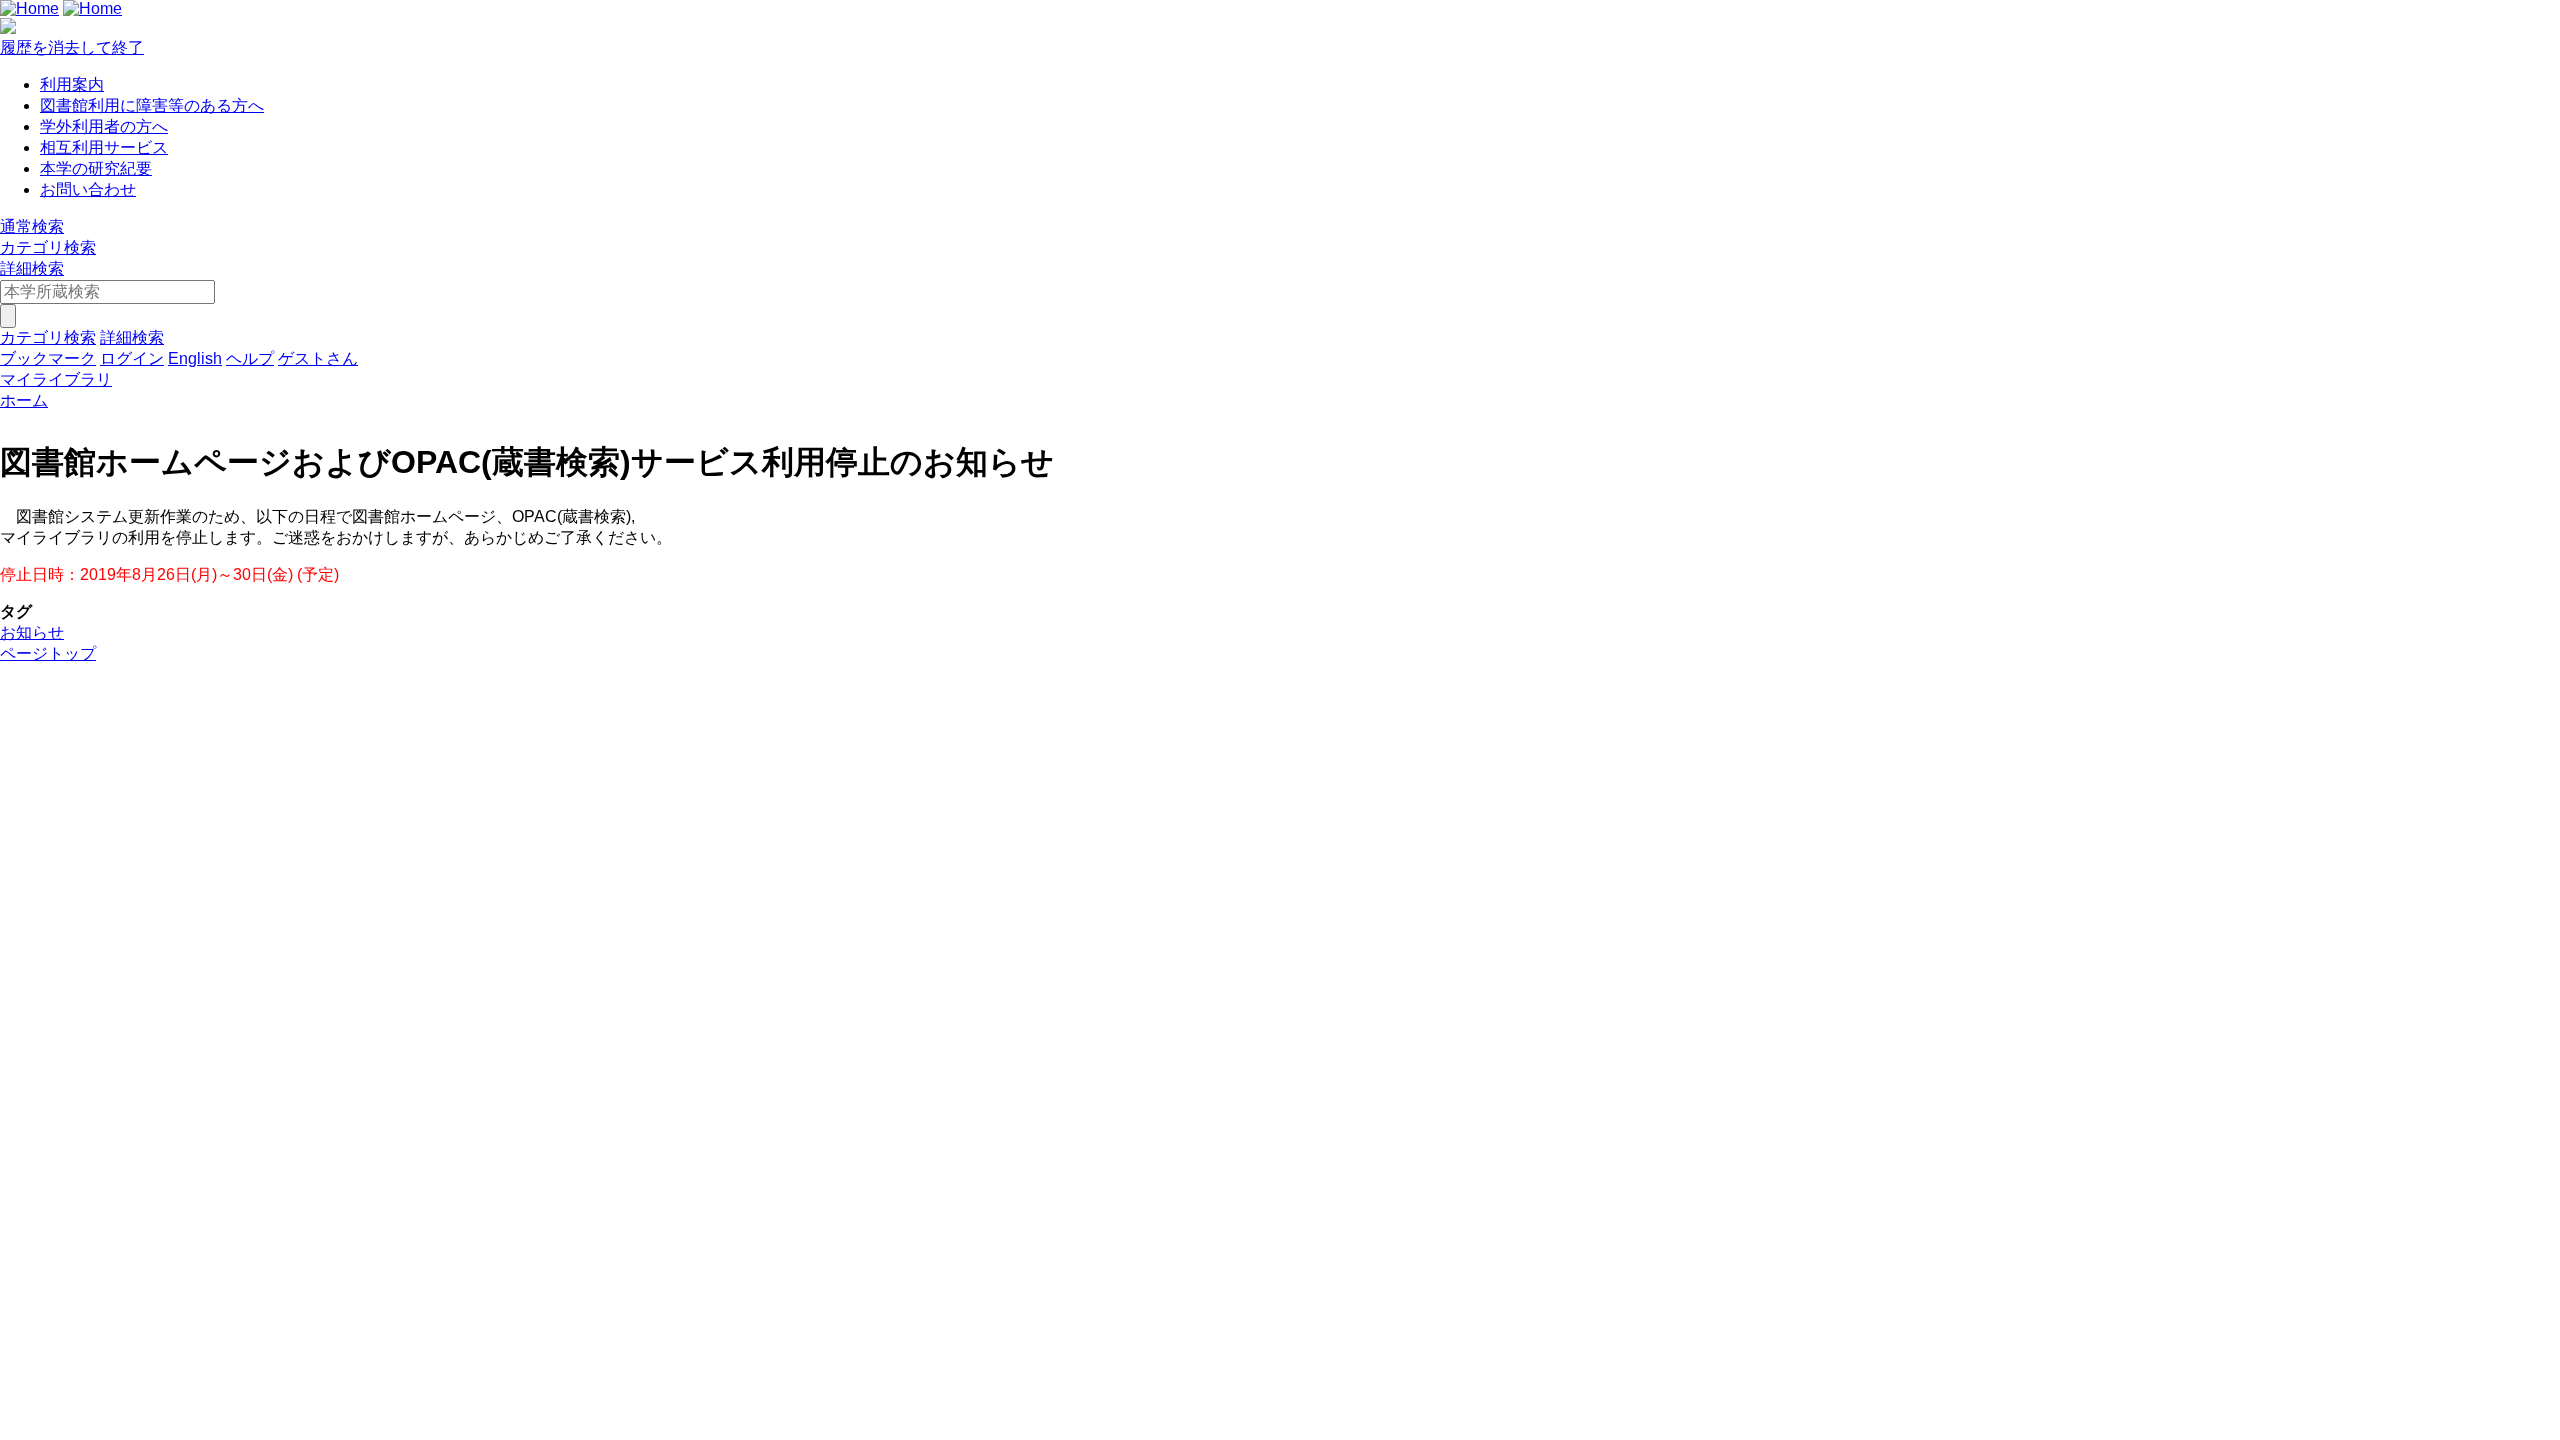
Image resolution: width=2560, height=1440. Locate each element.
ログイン (132, 358)
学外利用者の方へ (104, 126)
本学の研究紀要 (96, 168)
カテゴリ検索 (48, 247)
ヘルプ (250, 358)
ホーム (24, 400)
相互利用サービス (104, 147)
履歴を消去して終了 (72, 47)
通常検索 (32, 226)
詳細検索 (32, 268)
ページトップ (48, 653)
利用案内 (72, 84)
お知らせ (32, 632)
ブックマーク (48, 358)
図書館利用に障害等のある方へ (152, 105)
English (195, 358)
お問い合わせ (88, 189)
